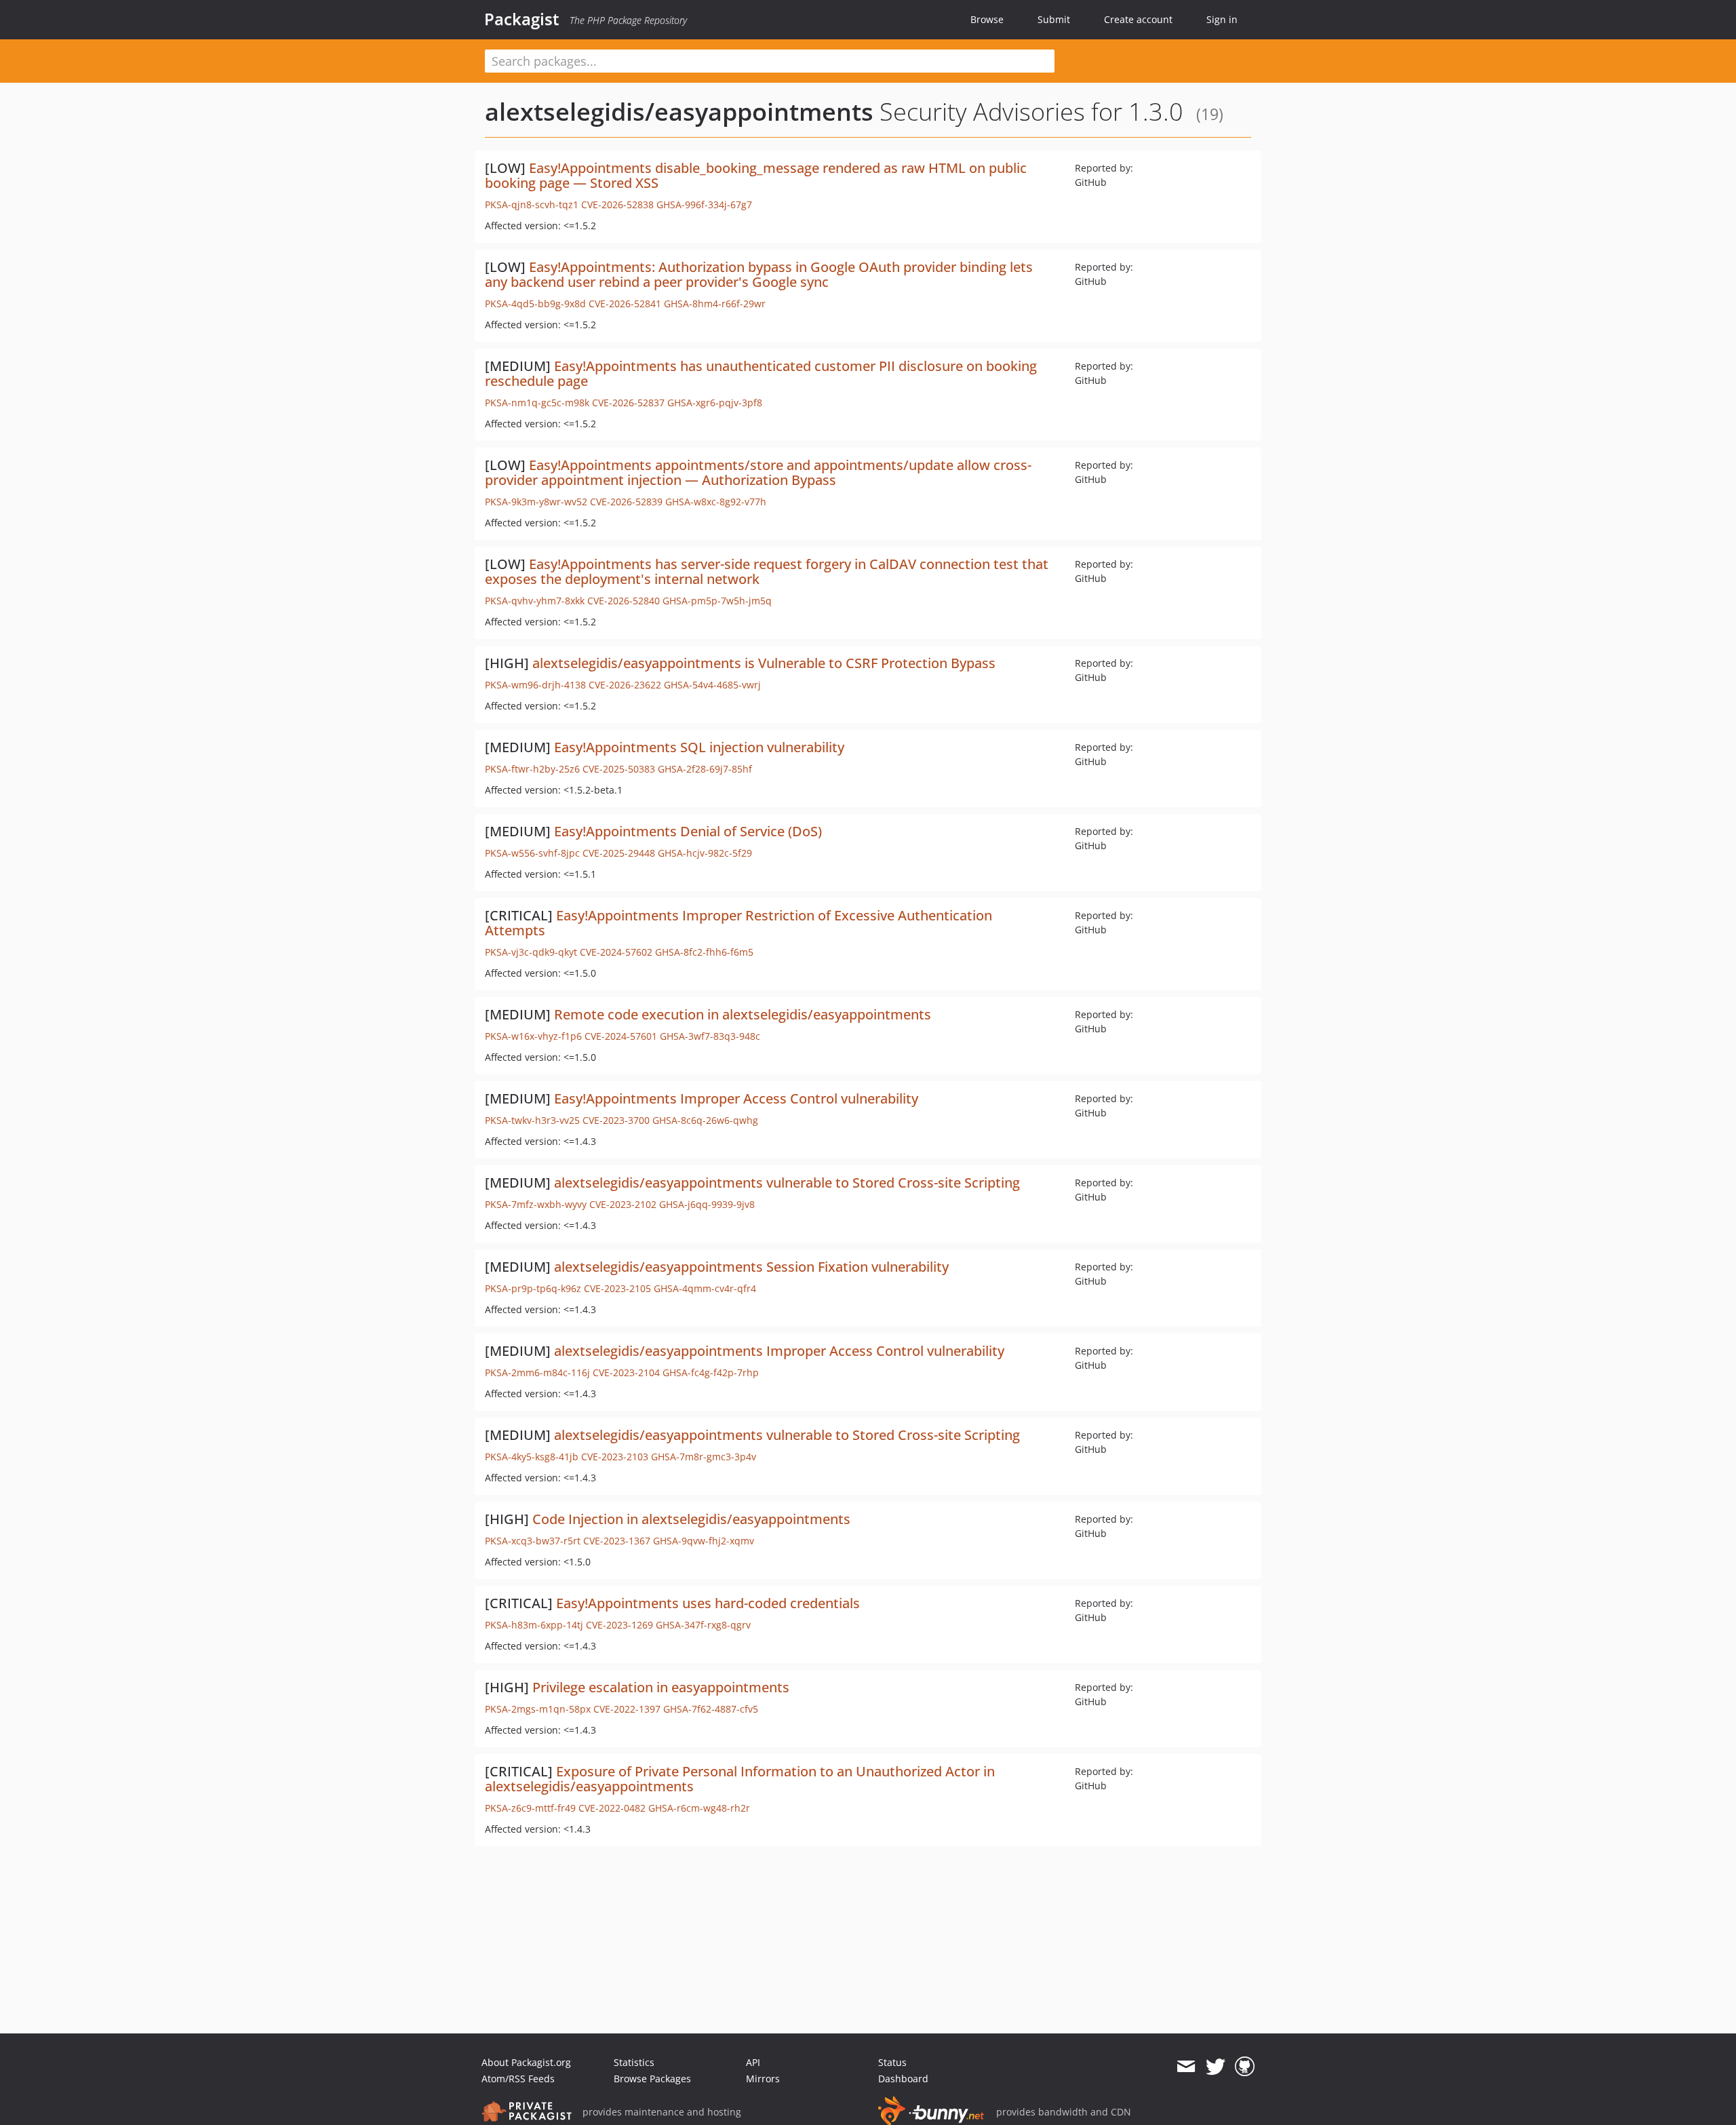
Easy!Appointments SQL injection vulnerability (699, 747)
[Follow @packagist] (1216, 2067)
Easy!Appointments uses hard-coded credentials (708, 1603)
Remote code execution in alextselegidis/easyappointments (743, 1014)
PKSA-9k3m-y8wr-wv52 (536, 502)
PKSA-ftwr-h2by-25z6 (532, 769)
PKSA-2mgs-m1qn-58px (538, 1709)
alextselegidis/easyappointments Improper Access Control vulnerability (779, 1351)
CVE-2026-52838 (617, 204)
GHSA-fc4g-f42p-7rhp (711, 1372)
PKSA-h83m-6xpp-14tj (534, 1625)
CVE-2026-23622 (625, 685)
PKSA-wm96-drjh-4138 (535, 685)
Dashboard (903, 2079)
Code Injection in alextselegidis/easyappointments (691, 1519)
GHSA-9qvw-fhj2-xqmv (704, 1541)
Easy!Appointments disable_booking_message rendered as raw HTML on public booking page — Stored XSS (756, 175)
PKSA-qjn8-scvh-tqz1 (532, 204)
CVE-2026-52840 (624, 601)
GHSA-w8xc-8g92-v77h (716, 502)
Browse (987, 19)
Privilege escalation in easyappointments (661, 1687)
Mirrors (763, 2079)
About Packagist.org (526, 2062)
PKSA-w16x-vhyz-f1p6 (533, 1036)
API (753, 2062)
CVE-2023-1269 (619, 1625)
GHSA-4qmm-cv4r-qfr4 (705, 1288)
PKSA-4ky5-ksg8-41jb (532, 1457)
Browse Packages (652, 2079)
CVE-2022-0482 (612, 1808)
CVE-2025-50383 (619, 769)
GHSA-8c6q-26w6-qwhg (705, 1120)
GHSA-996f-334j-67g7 (704, 204)
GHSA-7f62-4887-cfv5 (711, 1709)
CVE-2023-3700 (616, 1120)
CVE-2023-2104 (626, 1372)
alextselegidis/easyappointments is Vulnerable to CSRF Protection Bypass (764, 663)
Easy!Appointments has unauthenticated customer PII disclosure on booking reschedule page (761, 373)
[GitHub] (1245, 2067)
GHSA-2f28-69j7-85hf (705, 769)
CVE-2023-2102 (623, 1204)
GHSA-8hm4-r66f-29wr (715, 304)
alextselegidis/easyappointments (679, 112)
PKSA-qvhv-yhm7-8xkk (535, 601)
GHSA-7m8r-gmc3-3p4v (704, 1457)
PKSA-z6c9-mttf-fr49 (530, 1808)
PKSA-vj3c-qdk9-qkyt (531, 952)
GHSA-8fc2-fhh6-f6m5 (704, 952)
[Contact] (1186, 2067)
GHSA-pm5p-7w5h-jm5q (717, 601)
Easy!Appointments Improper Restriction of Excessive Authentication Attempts (738, 923)
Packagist (522, 19)
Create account (1138, 19)
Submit (1054, 19)
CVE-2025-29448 (619, 853)
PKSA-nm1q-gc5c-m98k (537, 403)
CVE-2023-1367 (617, 1541)
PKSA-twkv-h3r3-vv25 (532, 1120)
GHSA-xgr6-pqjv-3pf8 (715, 403)
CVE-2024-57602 (616, 952)
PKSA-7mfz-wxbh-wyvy (536, 1204)
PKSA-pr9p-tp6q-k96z (533, 1288)
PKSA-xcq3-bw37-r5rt (533, 1541)
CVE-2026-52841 (625, 304)
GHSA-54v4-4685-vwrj (712, 685)
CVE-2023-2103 (615, 1457)
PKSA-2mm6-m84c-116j (537, 1372)
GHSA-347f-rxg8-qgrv (703, 1625)
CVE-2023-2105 (617, 1288)
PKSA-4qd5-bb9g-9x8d (535, 304)
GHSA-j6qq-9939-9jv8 (707, 1204)
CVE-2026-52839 (626, 502)
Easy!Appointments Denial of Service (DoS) (688, 831)
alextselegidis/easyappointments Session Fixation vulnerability (751, 1267)
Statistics (634, 2062)
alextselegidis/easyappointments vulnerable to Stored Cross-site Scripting (787, 1183)
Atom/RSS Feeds (518, 2079)
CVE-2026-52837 (628, 403)
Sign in (1222, 19)
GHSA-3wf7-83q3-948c (710, 1036)
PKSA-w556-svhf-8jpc (532, 853)
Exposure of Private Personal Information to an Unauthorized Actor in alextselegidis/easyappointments (740, 1779)
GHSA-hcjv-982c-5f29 (705, 853)
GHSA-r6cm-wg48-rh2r (699, 1808)
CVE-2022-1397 (627, 1709)
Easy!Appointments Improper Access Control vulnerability (736, 1098)
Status (892, 2062)
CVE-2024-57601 (621, 1036)
